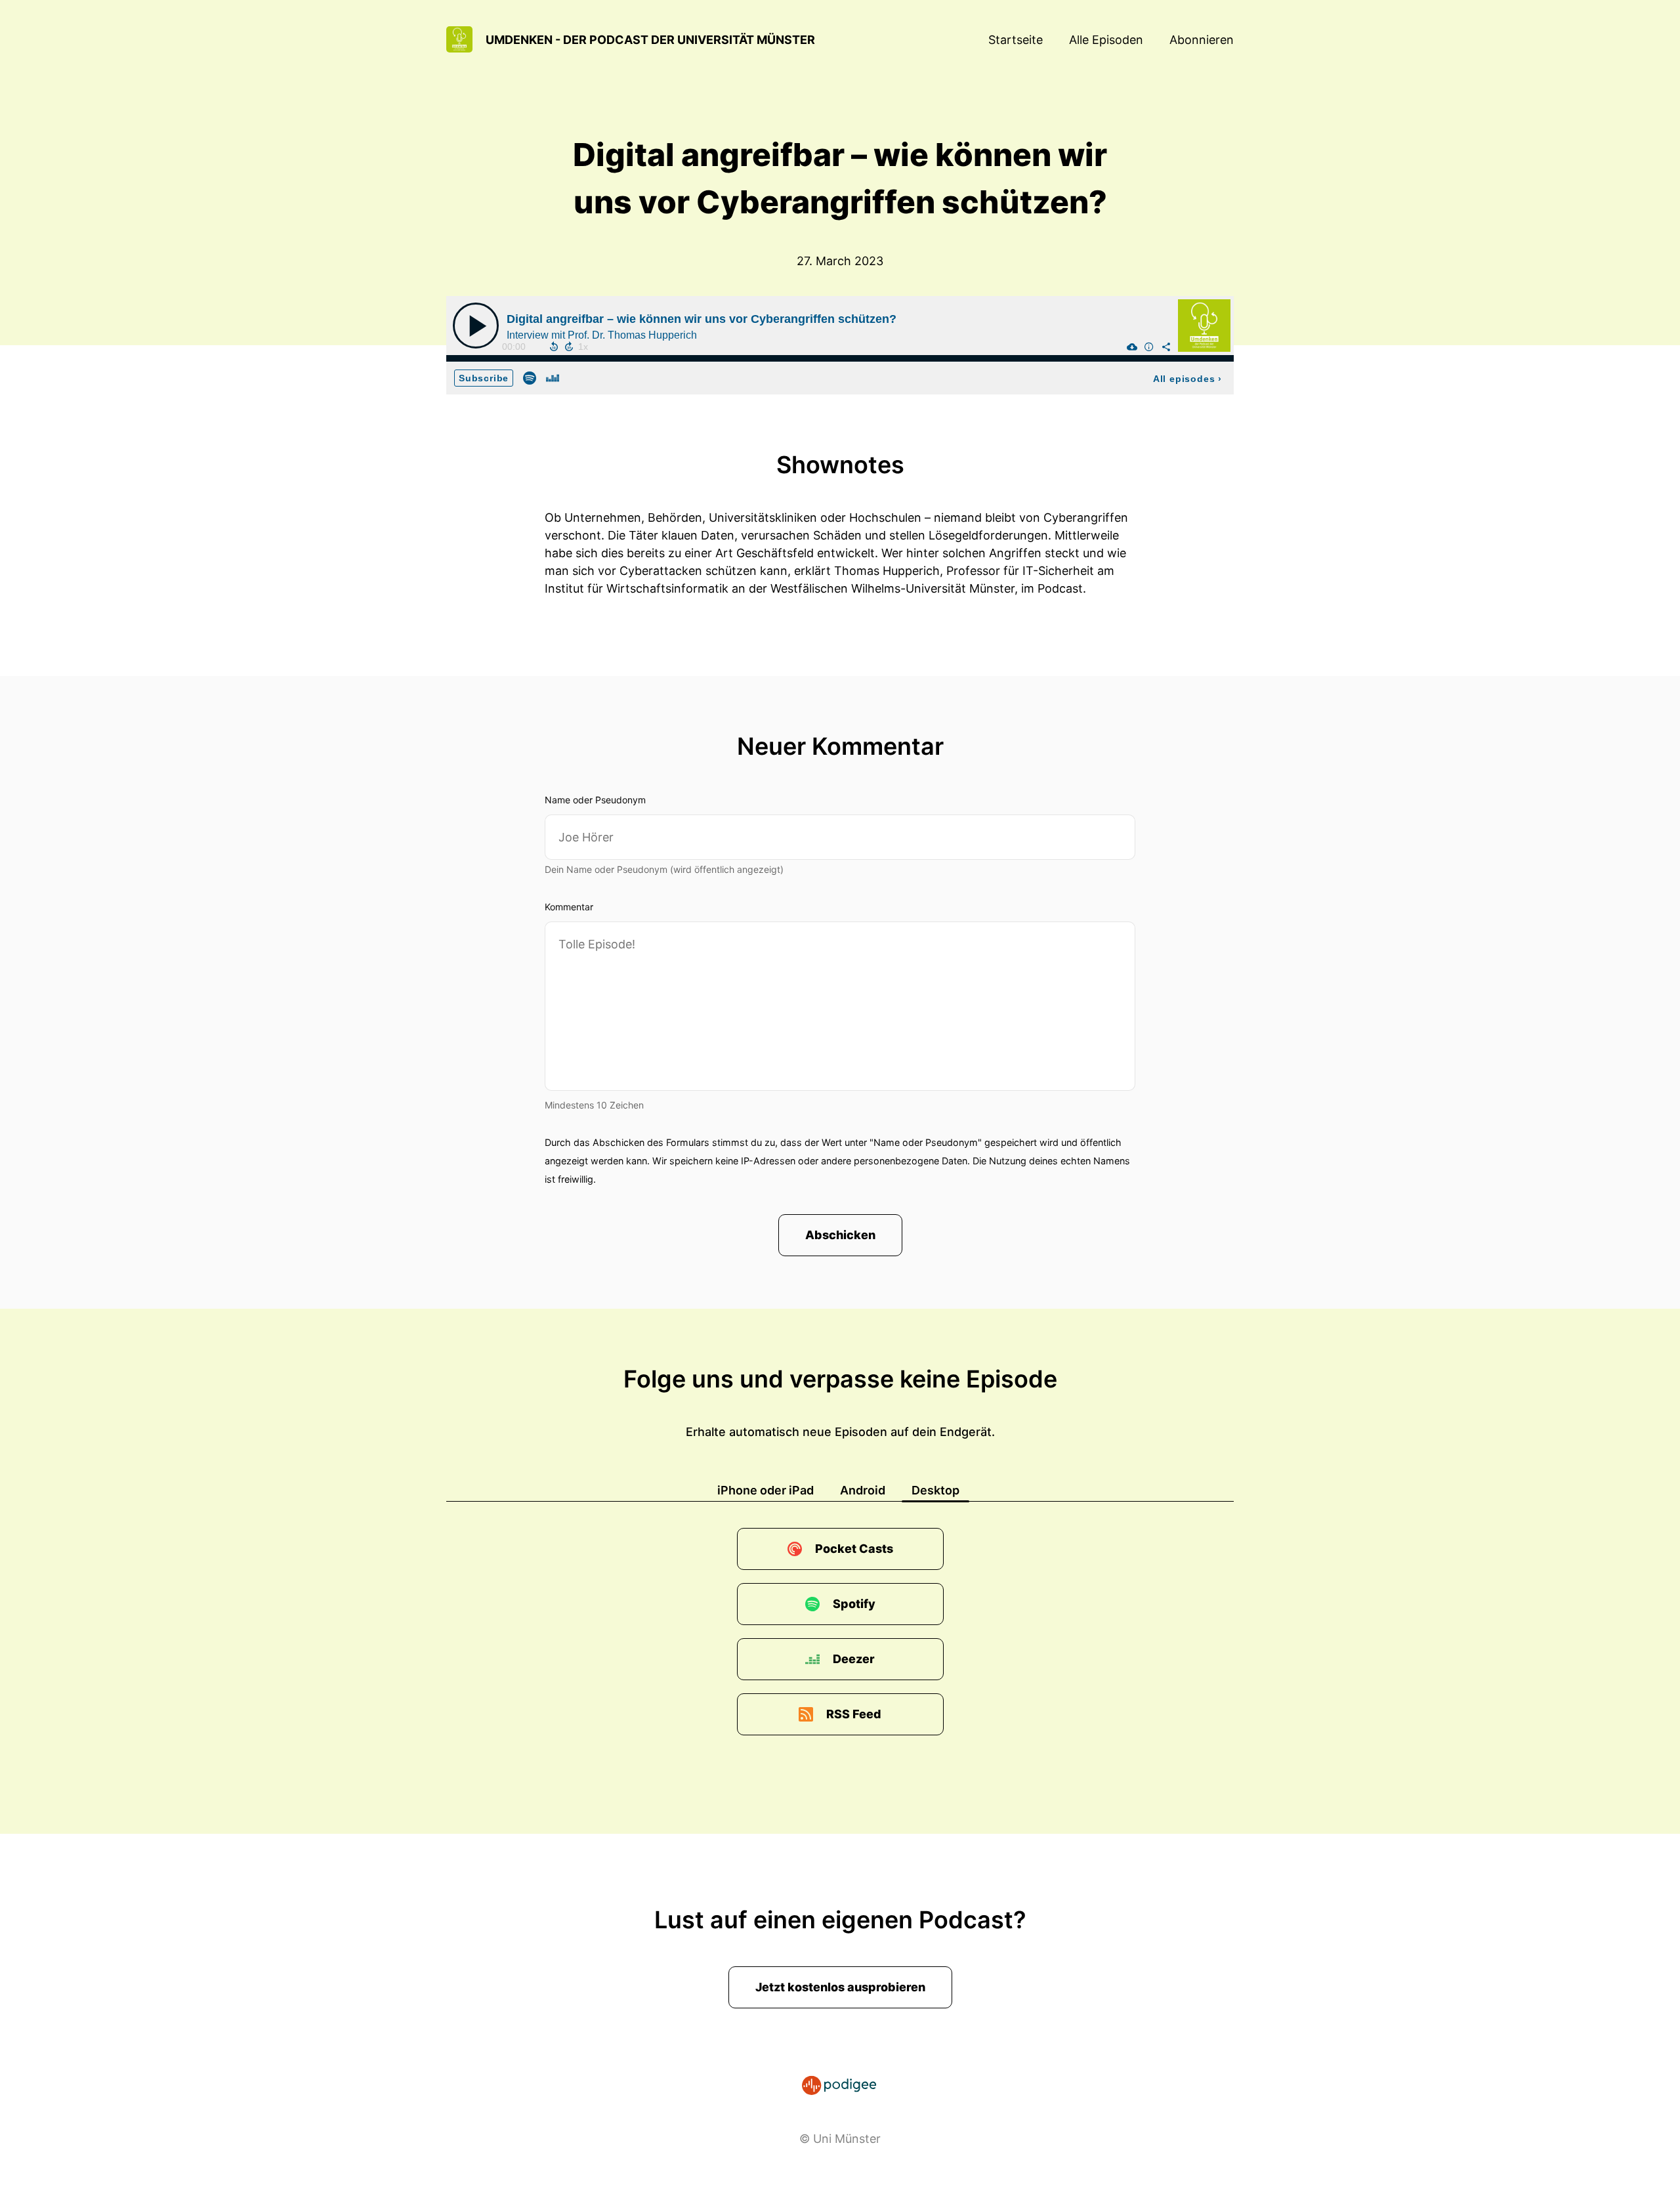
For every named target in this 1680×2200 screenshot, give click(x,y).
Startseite (1016, 40)
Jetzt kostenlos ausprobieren (840, 1987)
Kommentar (569, 907)
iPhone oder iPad (766, 1490)
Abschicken (840, 1235)
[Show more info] (1149, 347)
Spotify (854, 1604)
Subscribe (484, 378)
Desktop (935, 1490)
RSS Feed (854, 1714)
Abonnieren (1202, 40)
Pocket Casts (854, 1549)
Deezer (854, 1659)
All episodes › (1187, 379)
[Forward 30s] (569, 347)
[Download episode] (1132, 347)
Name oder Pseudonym (595, 800)
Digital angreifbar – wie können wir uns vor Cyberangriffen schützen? (702, 319)
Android (863, 1490)
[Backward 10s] (554, 347)
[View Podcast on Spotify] (530, 377)
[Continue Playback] (476, 326)
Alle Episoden (1106, 40)
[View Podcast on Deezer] (553, 377)
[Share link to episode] (1166, 347)
